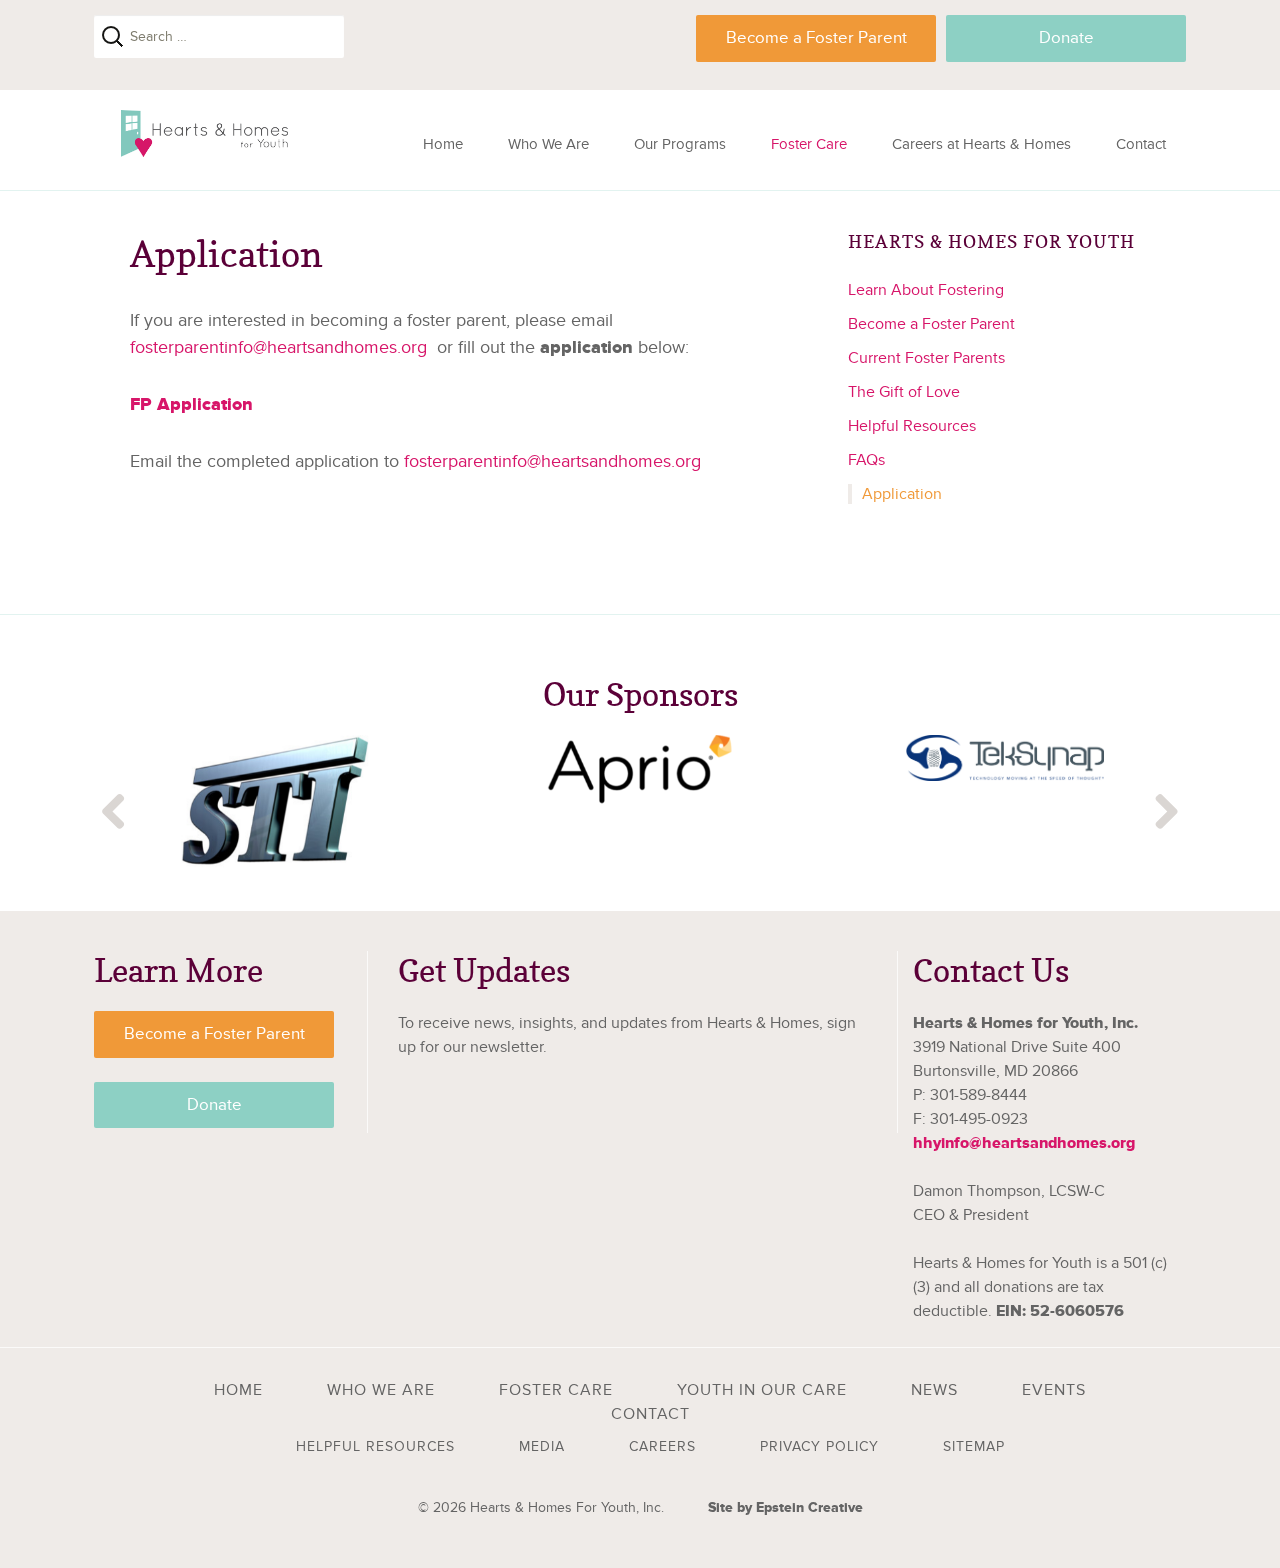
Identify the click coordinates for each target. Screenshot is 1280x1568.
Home (443, 144)
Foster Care (809, 144)
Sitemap (974, 1446)
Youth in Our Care (762, 1390)
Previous (114, 813)
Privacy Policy (819, 1446)
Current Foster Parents (926, 358)
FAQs (866, 460)
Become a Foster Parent (816, 38)
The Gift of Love (904, 392)
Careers (662, 1446)
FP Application (191, 405)
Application (902, 494)
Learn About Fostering (926, 290)
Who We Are (548, 144)
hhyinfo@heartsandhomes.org (1024, 1143)
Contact (1141, 144)
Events (1054, 1390)
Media (542, 1446)
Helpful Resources (912, 426)
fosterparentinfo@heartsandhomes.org (278, 347)
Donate (1066, 38)
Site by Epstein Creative (785, 1507)
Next (1166, 813)
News (934, 1390)
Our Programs (680, 144)
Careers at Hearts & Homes (981, 144)
